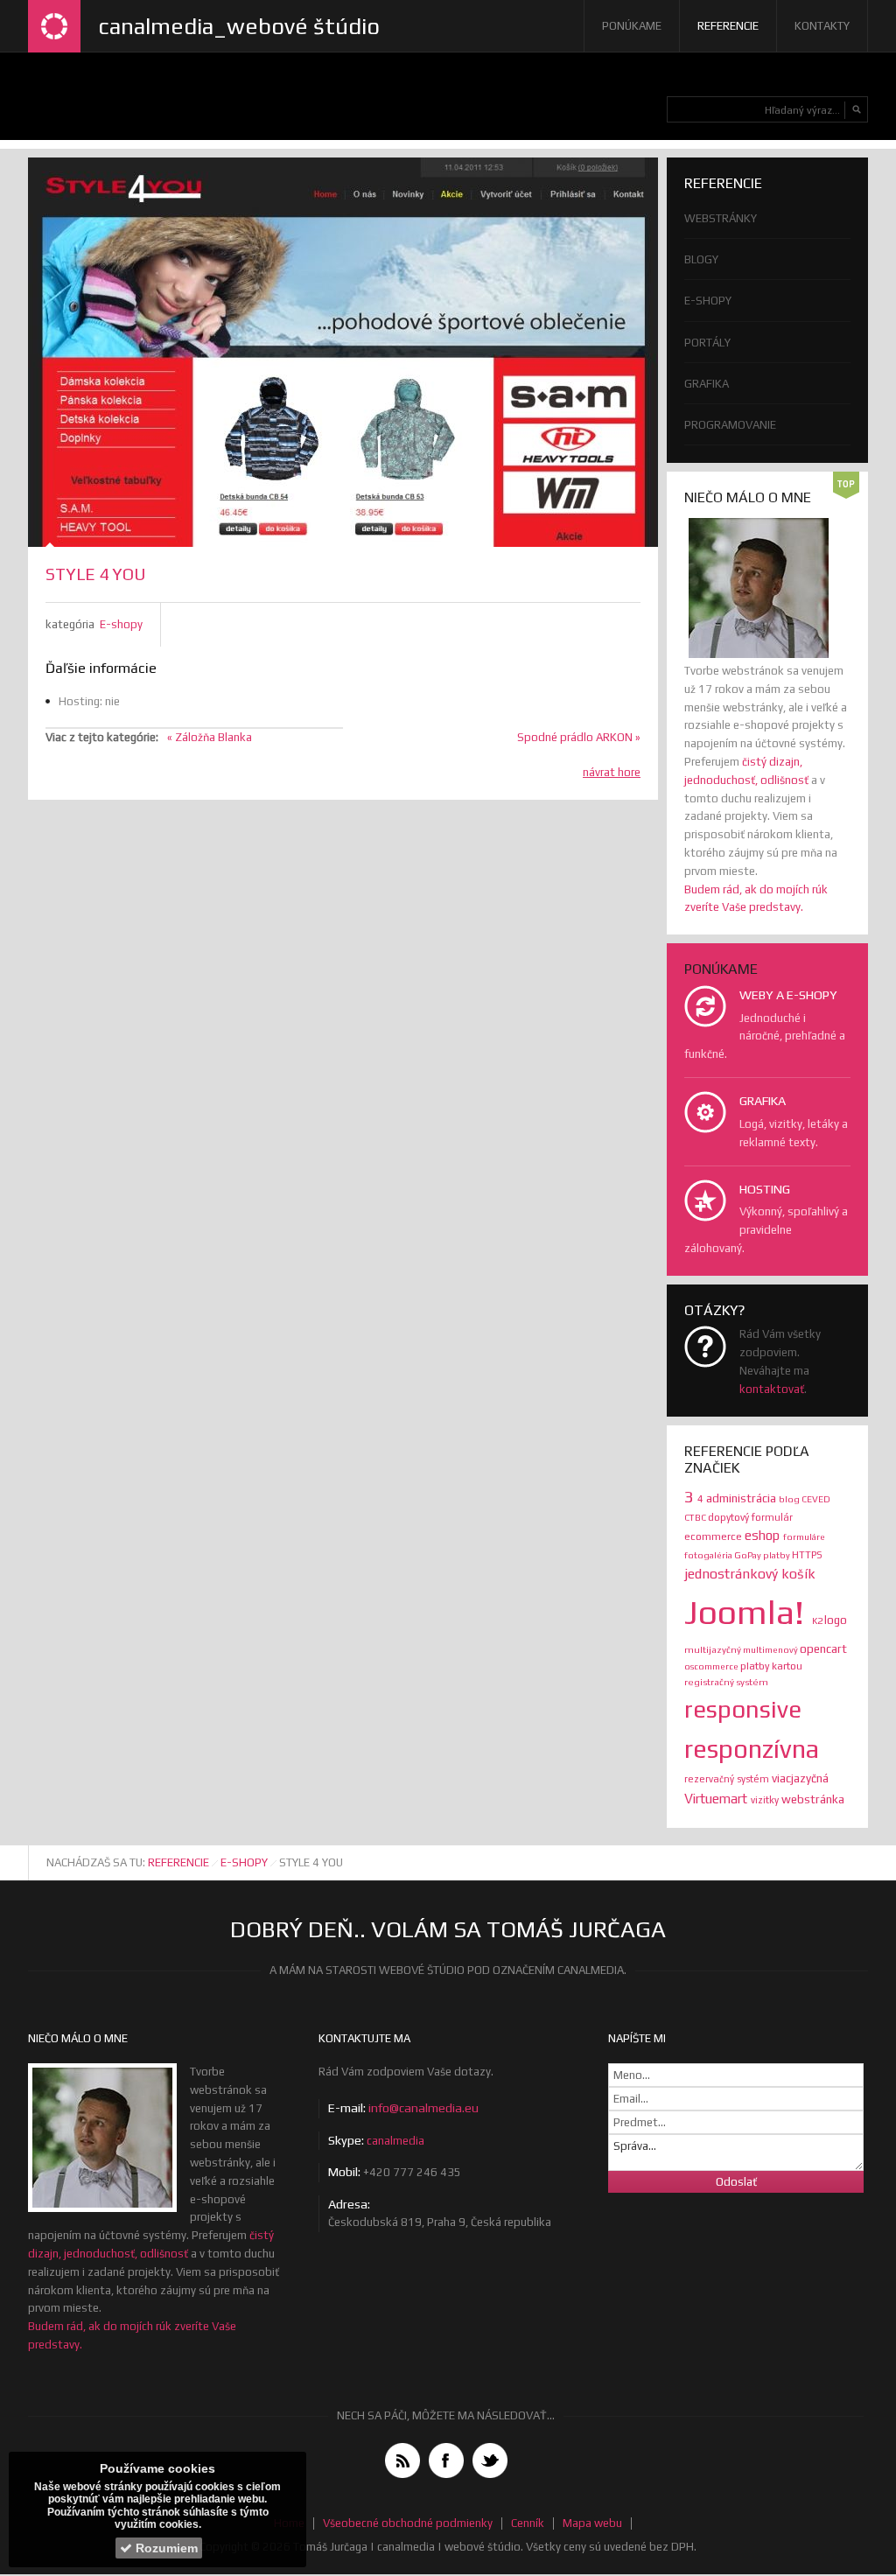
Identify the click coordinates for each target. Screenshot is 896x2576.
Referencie (728, 26)
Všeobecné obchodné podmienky (408, 2523)
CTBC (696, 1517)
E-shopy (121, 624)
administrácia (742, 1498)
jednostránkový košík (750, 1573)
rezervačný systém (728, 1779)
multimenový (771, 1649)
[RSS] (402, 2460)
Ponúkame (632, 26)
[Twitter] (490, 2460)
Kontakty (822, 26)
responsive (743, 1709)
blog (790, 1499)
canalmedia (395, 2141)
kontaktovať (772, 1389)
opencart (823, 1648)
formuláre (804, 1536)
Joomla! (748, 1612)
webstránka (813, 1799)
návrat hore (612, 772)
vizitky (766, 1800)
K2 (818, 1620)
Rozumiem (165, 2548)
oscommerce (712, 1666)
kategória (70, 624)
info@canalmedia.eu (423, 2108)
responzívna (752, 1749)
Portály (707, 343)
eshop (764, 1535)
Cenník (528, 2523)
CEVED (816, 1499)
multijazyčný (714, 1649)
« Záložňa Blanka (210, 737)
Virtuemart (717, 1799)
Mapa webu (592, 2523)
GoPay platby (763, 1555)
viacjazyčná (800, 1778)
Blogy (701, 259)
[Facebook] (446, 2460)
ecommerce (714, 1536)
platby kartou (771, 1666)
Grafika (707, 384)
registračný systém (726, 1682)
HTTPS (807, 1554)
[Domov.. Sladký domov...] (54, 26)
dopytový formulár (750, 1517)
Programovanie (730, 425)
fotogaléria (709, 1555)
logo (836, 1620)
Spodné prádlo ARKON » (579, 737)
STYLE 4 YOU (95, 574)
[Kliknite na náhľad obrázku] (343, 352)
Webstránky (721, 218)
